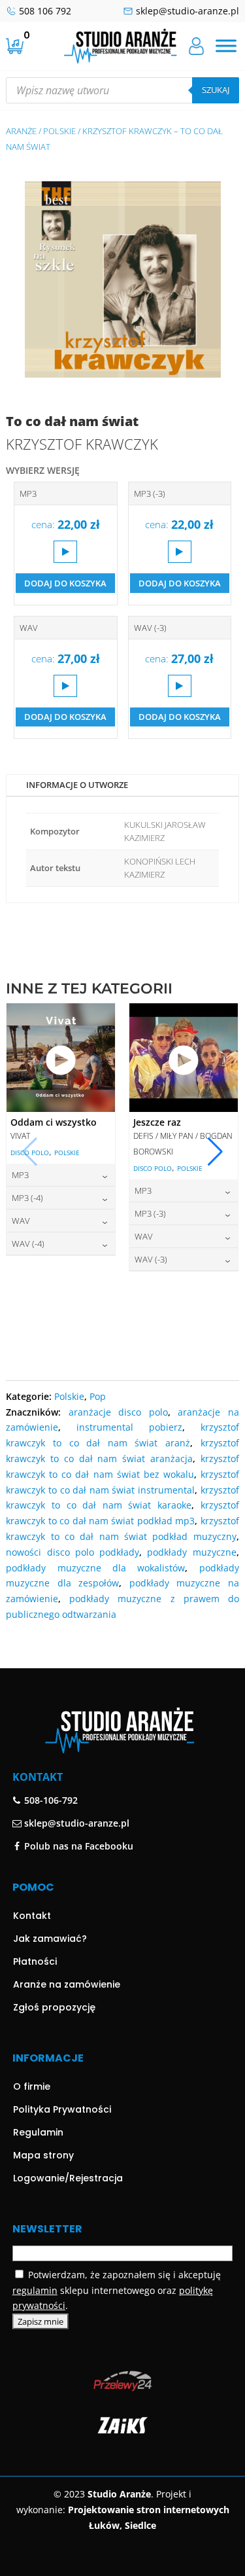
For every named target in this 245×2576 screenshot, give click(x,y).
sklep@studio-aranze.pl (188, 11)
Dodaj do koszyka (65, 583)
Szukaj (216, 90)
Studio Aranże (119, 2494)
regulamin (35, 2290)
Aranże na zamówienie (67, 1984)
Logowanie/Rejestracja (68, 2178)
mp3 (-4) (27, 1198)
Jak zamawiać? (50, 1939)
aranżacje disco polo (118, 1412)
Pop (98, 1396)
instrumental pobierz (129, 1427)
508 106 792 (45, 11)
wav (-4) (28, 1243)
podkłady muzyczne (191, 1552)
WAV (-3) (150, 628)
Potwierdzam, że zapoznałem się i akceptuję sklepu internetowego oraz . (117, 2290)
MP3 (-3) (150, 493)
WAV (29, 628)
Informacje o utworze (77, 785)
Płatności (35, 1961)
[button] (215, 1152)
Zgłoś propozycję (54, 2007)
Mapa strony (43, 2155)
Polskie (59, 131)
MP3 (28, 493)
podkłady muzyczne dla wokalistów (95, 1568)
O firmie (32, 2086)
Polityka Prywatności (62, 2109)
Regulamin (38, 2132)
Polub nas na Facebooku (77, 1846)
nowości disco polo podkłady (73, 1552)
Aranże (21, 131)
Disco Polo (30, 1153)
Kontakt (32, 1916)
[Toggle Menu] (226, 46)
